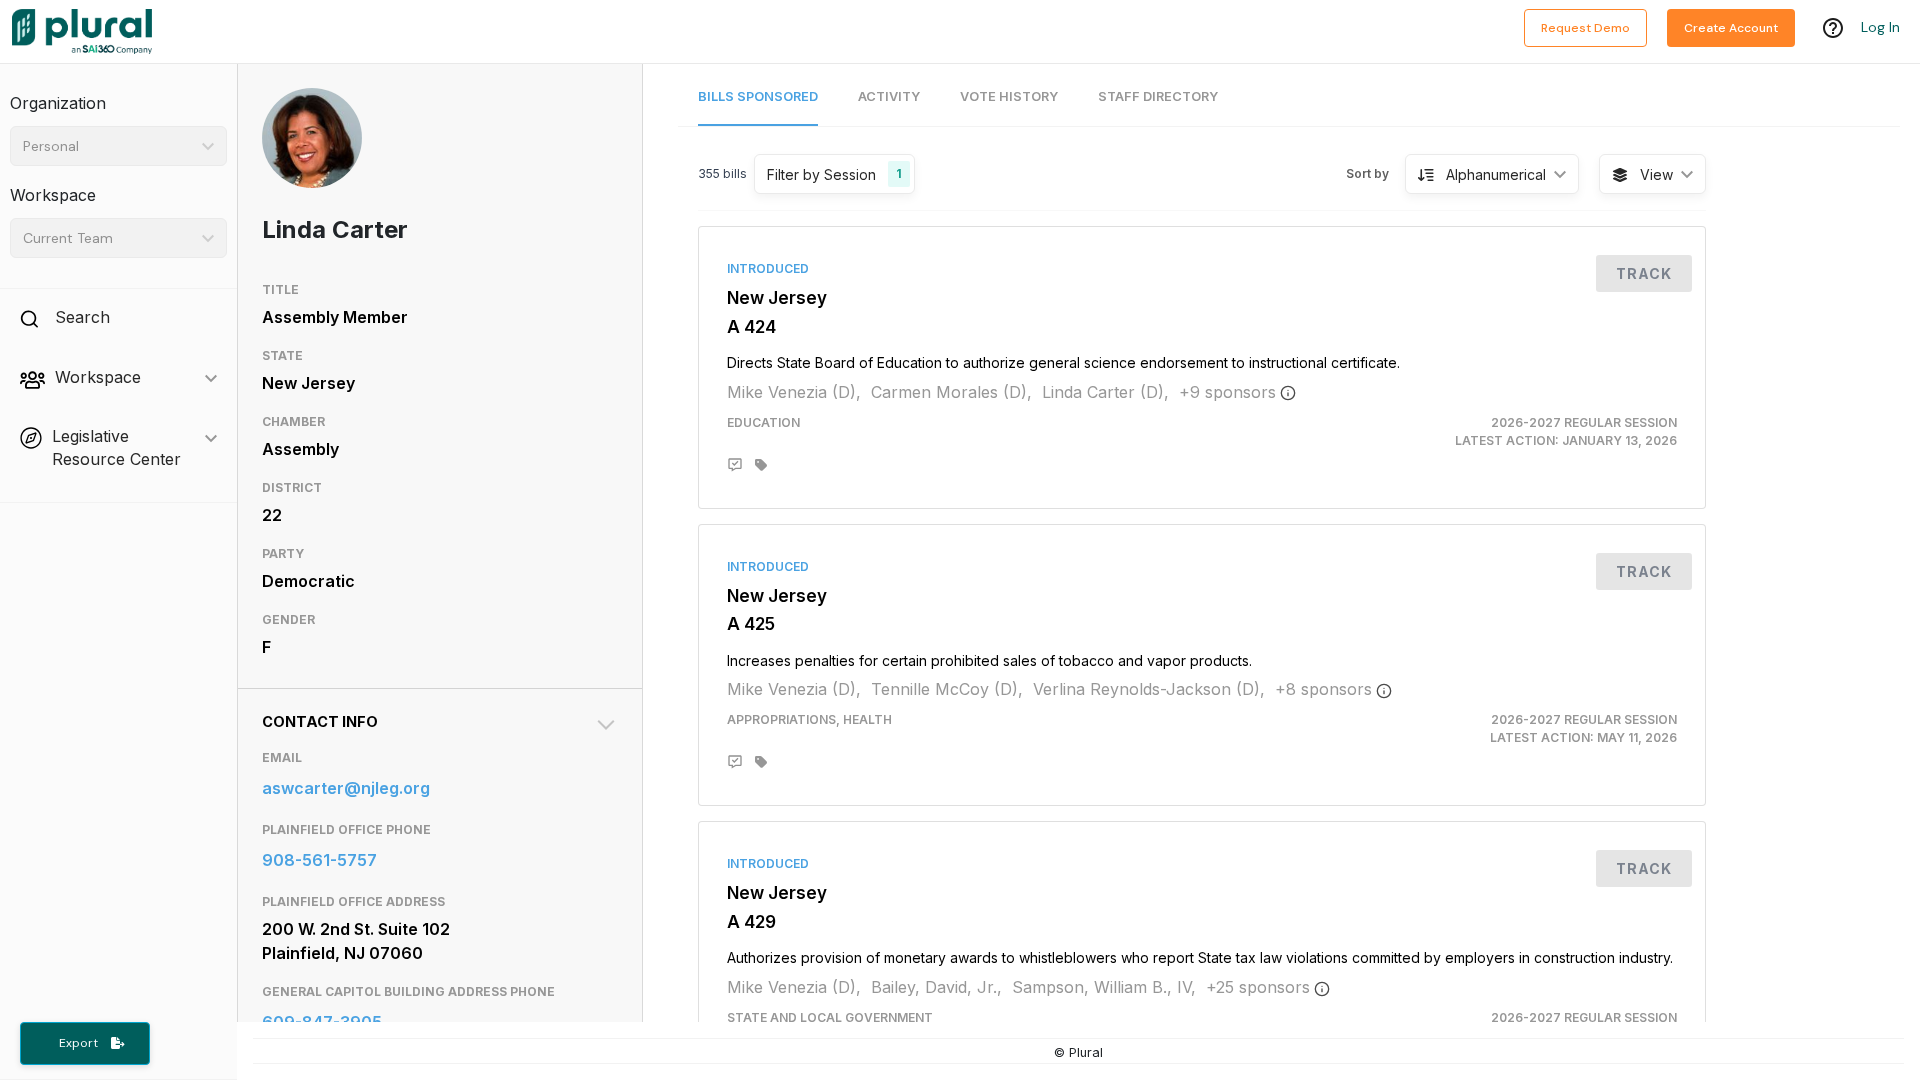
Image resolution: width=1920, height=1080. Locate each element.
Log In (1880, 27)
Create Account (1731, 28)
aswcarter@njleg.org (346, 788)
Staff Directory (1158, 96)
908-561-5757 (319, 860)
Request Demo (1585, 28)
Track (1644, 273)
